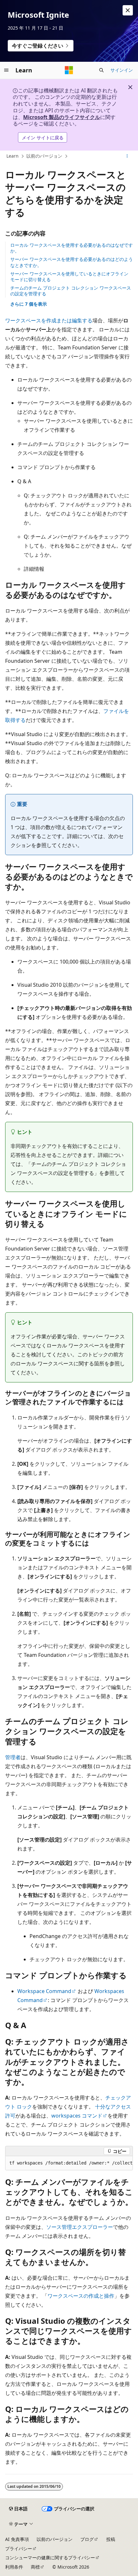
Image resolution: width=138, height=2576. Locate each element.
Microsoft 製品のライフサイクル (62, 117)
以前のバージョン (44, 156)
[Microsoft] (69, 70)
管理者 (13, 1757)
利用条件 (14, 2567)
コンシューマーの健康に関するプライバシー (50, 2558)
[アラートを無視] (128, 10)
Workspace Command (44, 1991)
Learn (13, 156)
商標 (35, 2567)
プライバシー (19, 2548)
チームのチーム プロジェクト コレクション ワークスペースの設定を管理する (71, 291)
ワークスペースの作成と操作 (81, 2296)
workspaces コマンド (77, 2116)
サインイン (122, 70)
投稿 (111, 2539)
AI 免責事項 (17, 2539)
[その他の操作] (127, 156)
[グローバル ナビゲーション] (6, 70)
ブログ (87, 2539)
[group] (69, 2163)
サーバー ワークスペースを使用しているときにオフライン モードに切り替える (69, 277)
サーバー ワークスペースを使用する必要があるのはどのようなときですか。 (72, 262)
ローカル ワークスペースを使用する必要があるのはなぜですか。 (72, 248)
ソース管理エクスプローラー (80, 2227)
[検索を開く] (101, 70)
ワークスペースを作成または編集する (49, 320)
